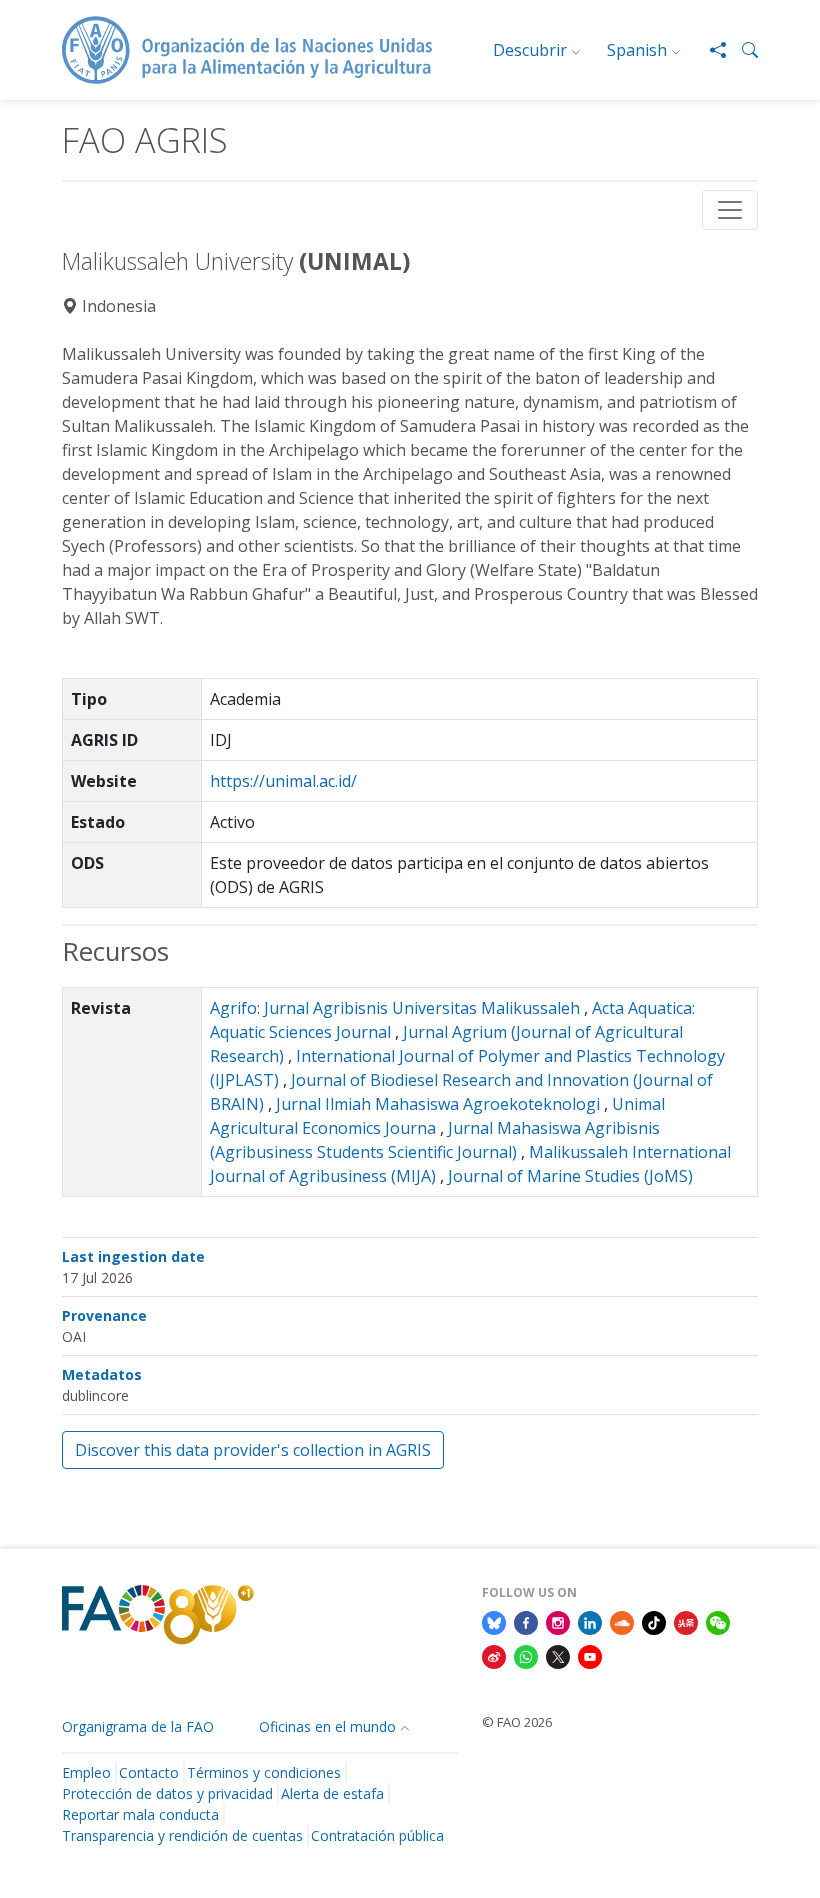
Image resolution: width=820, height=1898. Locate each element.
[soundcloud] (622, 1622)
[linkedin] (590, 1622)
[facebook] (526, 1622)
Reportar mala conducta (140, 1814)
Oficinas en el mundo (327, 1726)
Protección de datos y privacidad (167, 1793)
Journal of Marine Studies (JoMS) (570, 1176)
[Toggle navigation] (730, 210)
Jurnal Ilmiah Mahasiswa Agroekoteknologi (438, 1104)
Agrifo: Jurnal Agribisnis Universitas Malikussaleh (395, 1008)
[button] (742, 50)
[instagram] (558, 1622)
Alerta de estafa (332, 1793)
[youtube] (590, 1655)
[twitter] (558, 1655)
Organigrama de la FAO (138, 1726)
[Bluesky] (494, 1622)
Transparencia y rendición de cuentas (182, 1835)
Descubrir (530, 50)
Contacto (149, 1772)
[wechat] (718, 1622)
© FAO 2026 (517, 1722)
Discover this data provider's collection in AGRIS (253, 1450)
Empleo (86, 1772)
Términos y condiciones (264, 1772)
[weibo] (494, 1655)
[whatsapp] (526, 1655)
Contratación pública (377, 1835)
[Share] (710, 50)
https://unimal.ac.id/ (283, 781)
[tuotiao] (686, 1622)
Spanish (637, 50)
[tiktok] (654, 1622)
